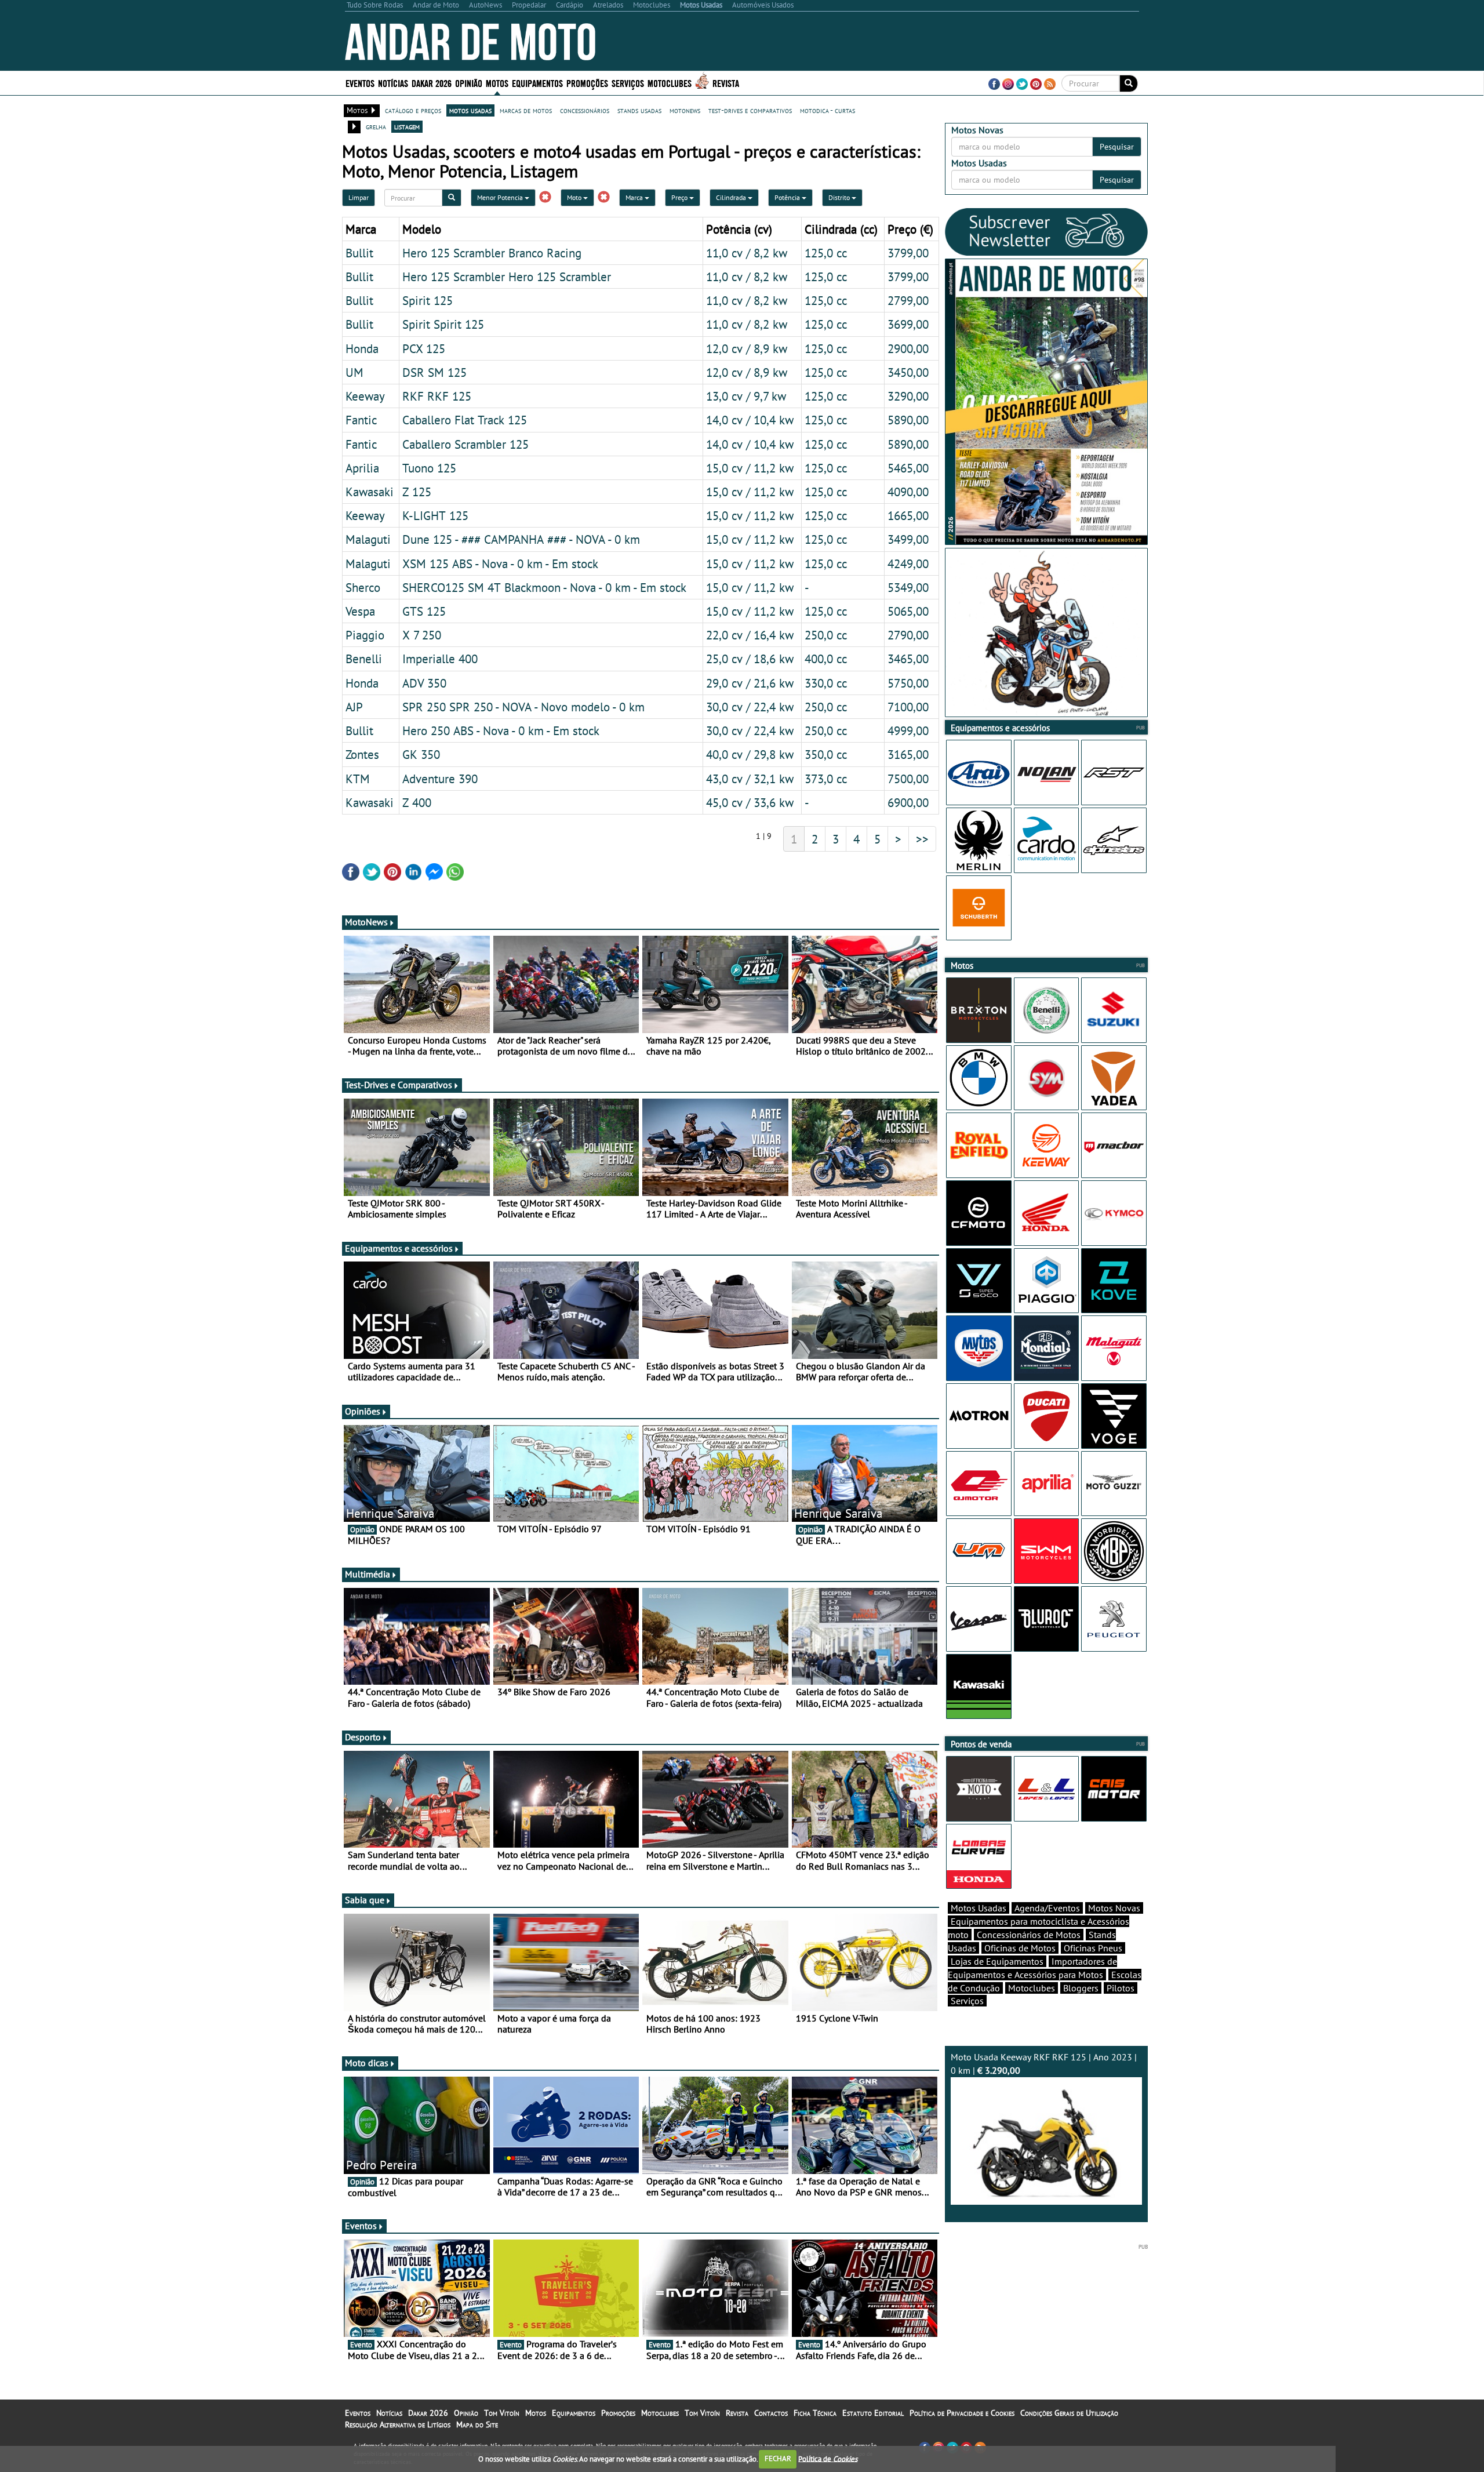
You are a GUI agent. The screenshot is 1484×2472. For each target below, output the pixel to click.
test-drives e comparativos (750, 110)
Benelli (364, 659)
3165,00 (908, 754)
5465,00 (908, 468)
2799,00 (908, 300)
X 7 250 (422, 635)
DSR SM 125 (434, 372)
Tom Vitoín (502, 2413)
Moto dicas (367, 2063)
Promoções (587, 83)
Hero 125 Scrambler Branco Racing (492, 253)
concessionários (585, 110)
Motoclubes (670, 83)
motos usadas (470, 110)
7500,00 (908, 779)
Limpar (359, 197)
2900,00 (908, 348)
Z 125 (417, 492)
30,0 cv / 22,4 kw (750, 707)
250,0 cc (826, 635)
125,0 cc (826, 253)
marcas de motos (526, 110)
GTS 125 (424, 611)
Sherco (363, 587)
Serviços (967, 2001)
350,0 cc (826, 754)
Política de (828, 2458)
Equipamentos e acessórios (399, 1248)
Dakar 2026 (432, 83)
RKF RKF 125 (437, 396)
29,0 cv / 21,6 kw (750, 683)
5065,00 (908, 611)
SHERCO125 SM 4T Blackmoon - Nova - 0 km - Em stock (544, 587)
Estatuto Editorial (873, 2413)
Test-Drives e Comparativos (399, 1085)
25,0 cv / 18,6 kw (750, 659)
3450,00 (908, 372)
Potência (788, 197)
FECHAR (778, 2458)
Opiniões (363, 1411)
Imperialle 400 (440, 659)
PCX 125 (424, 348)
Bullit (359, 253)
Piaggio (365, 635)
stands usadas (639, 110)
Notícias (389, 2413)
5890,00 (908, 420)
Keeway (365, 396)
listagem (407, 126)
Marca (635, 197)
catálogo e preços (413, 110)
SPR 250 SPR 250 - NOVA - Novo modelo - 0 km (523, 707)
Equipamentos (574, 2413)
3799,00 (908, 253)
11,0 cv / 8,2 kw (747, 253)
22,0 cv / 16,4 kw (750, 635)
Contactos (771, 2413)
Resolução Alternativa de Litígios (398, 2424)
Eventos (360, 83)
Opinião (469, 83)
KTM (358, 779)
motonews (685, 110)
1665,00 (908, 515)
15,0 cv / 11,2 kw (750, 468)
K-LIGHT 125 (435, 515)
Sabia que (365, 1900)
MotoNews (366, 922)
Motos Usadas (979, 1908)
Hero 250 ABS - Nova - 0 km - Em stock (501, 730)
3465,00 (908, 659)
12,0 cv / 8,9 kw (747, 348)
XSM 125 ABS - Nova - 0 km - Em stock (500, 564)
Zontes (362, 754)
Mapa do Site (477, 2424)
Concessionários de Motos (1029, 1935)
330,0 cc (826, 683)
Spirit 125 (428, 300)
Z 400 (417, 802)
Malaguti (368, 539)
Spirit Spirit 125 (443, 324)
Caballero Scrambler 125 (465, 444)
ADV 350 (424, 683)
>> (922, 839)
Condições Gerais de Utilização (1069, 2413)
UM (354, 372)
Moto (575, 197)
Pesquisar (1117, 147)
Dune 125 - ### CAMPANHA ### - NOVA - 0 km (521, 539)
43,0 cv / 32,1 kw (750, 779)
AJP (354, 707)
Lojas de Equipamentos (997, 1961)
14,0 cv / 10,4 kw (750, 420)
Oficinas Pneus (1093, 1948)
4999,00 (908, 730)
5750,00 (908, 683)
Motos (536, 2413)
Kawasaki (370, 492)
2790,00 (908, 635)
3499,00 (908, 539)
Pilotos (1121, 1988)
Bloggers (1081, 1988)
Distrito (840, 197)
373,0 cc (826, 779)
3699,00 (908, 324)
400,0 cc (826, 659)
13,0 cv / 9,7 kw (746, 396)
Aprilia (362, 468)
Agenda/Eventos (1047, 1908)
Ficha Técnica (815, 2413)
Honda (362, 348)
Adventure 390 (440, 779)
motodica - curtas (828, 110)
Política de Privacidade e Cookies (962, 2413)
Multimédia (368, 1574)
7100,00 (908, 707)
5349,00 (908, 587)
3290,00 (908, 396)
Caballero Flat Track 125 (465, 420)
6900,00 (908, 802)
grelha (376, 126)
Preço (680, 197)
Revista (726, 83)
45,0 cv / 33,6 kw (750, 802)
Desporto (363, 1737)
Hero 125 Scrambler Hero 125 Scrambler (507, 277)
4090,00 (908, 492)
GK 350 (421, 754)
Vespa (360, 611)
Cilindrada (732, 197)
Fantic (361, 420)
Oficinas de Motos (1020, 1948)
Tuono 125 (429, 468)
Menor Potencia (501, 197)
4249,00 (908, 564)
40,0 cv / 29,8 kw (750, 754)
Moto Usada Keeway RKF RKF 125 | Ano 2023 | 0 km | (1044, 2064)
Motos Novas (1114, 1908)
